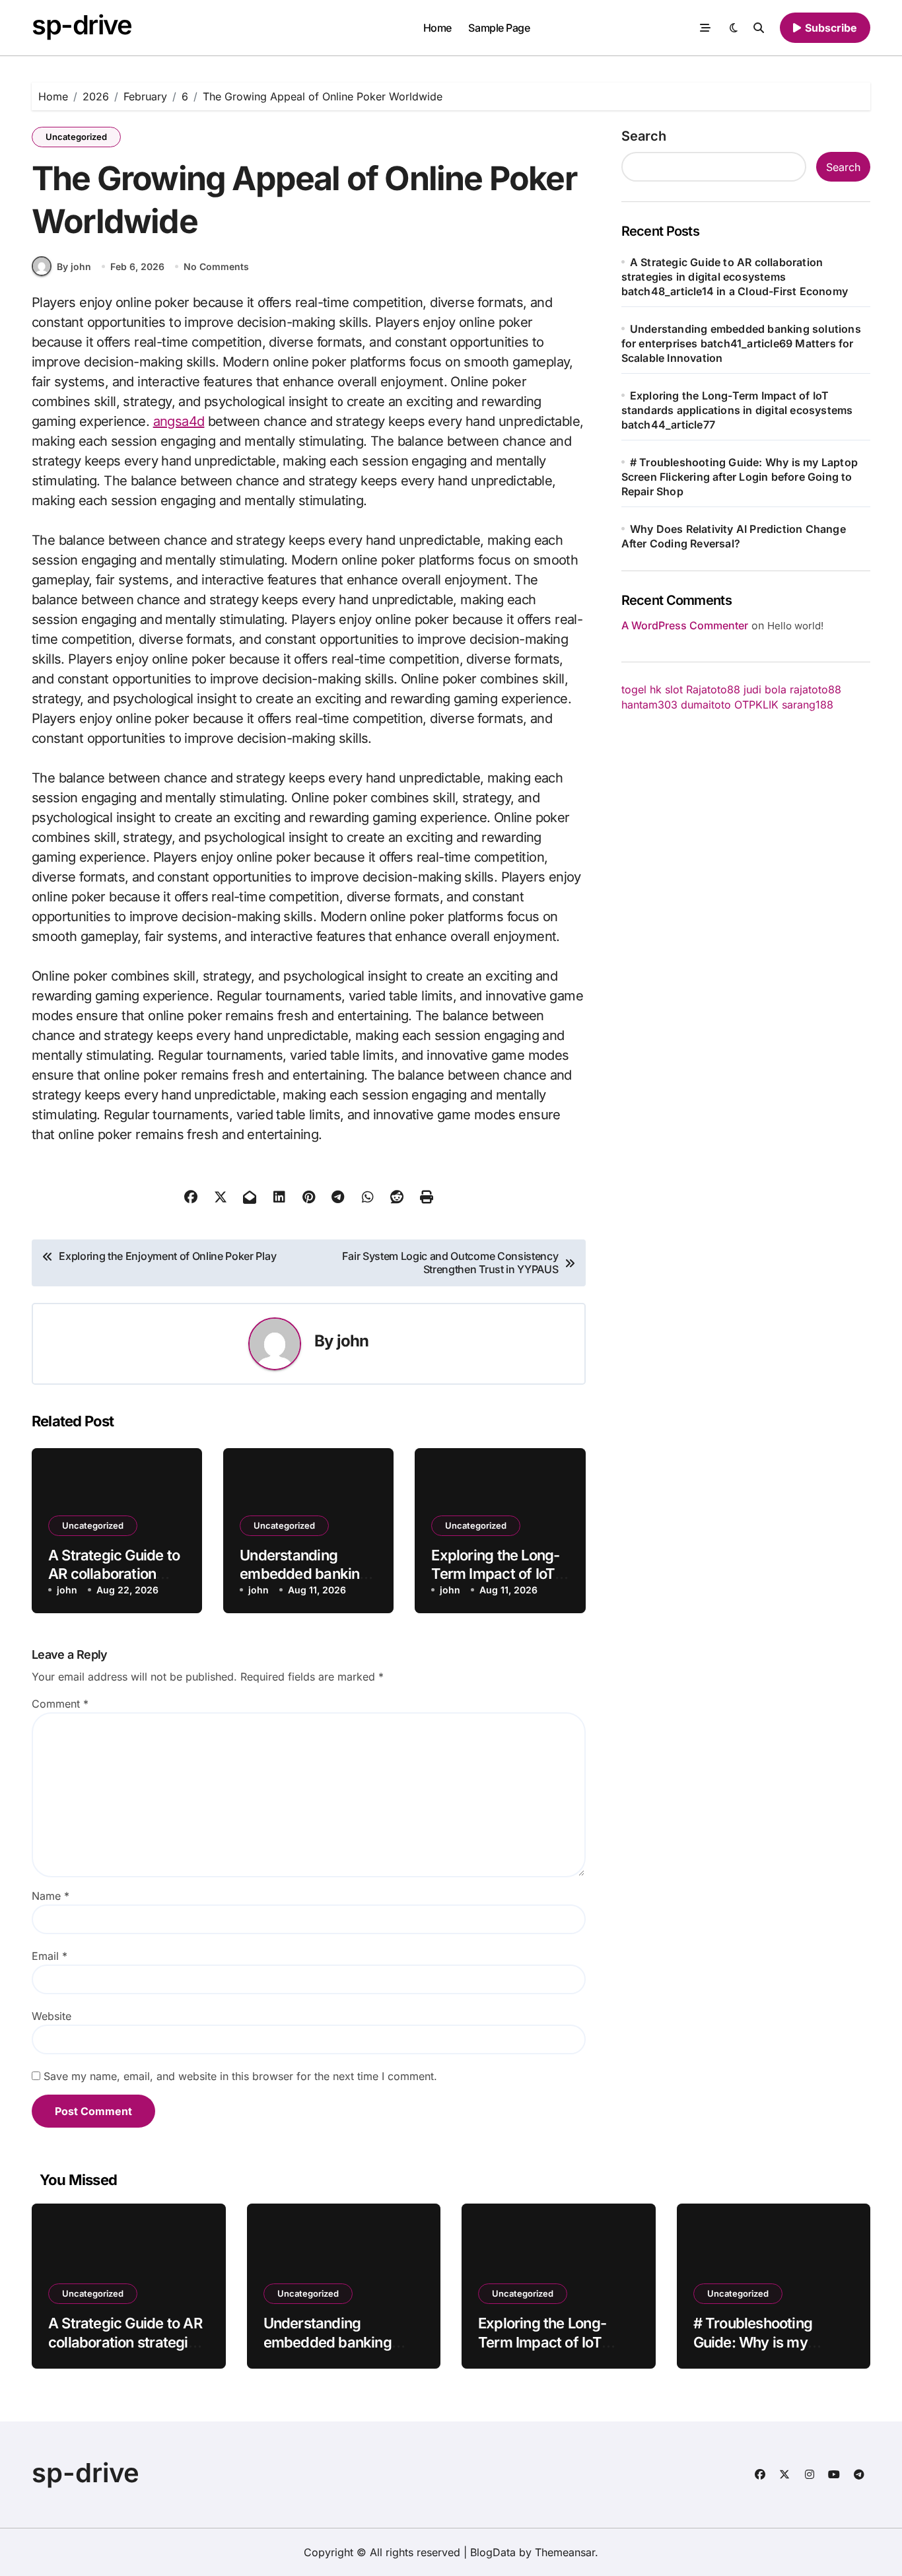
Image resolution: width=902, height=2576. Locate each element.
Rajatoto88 (713, 689)
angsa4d (179, 421)
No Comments (216, 266)
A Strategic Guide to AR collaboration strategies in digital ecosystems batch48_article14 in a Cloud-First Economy (735, 277)
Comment (60, 1704)
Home (437, 28)
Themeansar (565, 2552)
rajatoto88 (815, 689)
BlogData (493, 2552)
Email (50, 1956)
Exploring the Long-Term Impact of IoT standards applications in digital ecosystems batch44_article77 (737, 410)
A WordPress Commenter (685, 625)
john (353, 1341)
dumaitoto (706, 705)
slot (674, 689)
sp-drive (82, 25)
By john (74, 266)
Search (644, 136)
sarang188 (808, 705)
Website (52, 2016)
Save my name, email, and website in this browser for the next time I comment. (240, 2076)
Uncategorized (76, 137)
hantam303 (649, 705)
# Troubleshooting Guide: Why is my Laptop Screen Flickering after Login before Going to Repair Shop (740, 477)
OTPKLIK (756, 705)
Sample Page (499, 28)
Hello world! (795, 626)
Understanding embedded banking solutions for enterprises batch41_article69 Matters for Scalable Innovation (741, 343)
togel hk (642, 689)
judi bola (765, 689)
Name (51, 1896)
